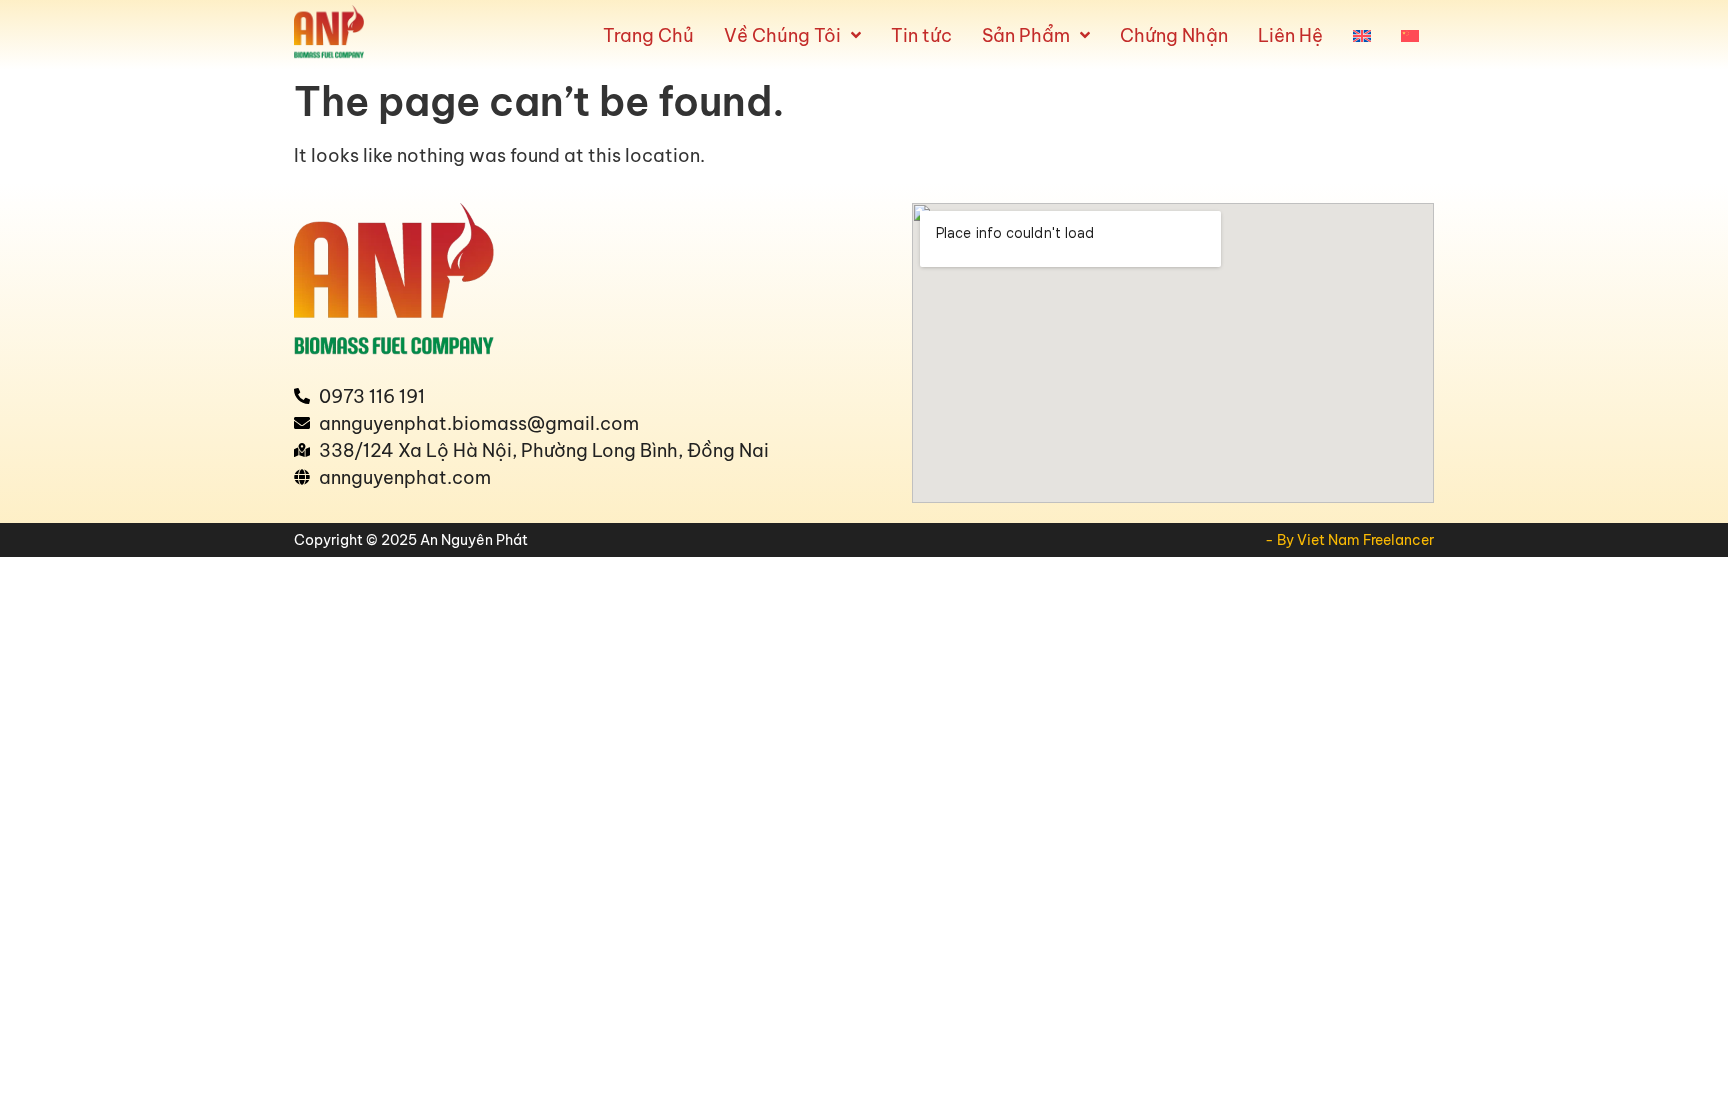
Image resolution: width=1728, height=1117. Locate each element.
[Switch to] (1362, 35)
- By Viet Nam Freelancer (1349, 540)
